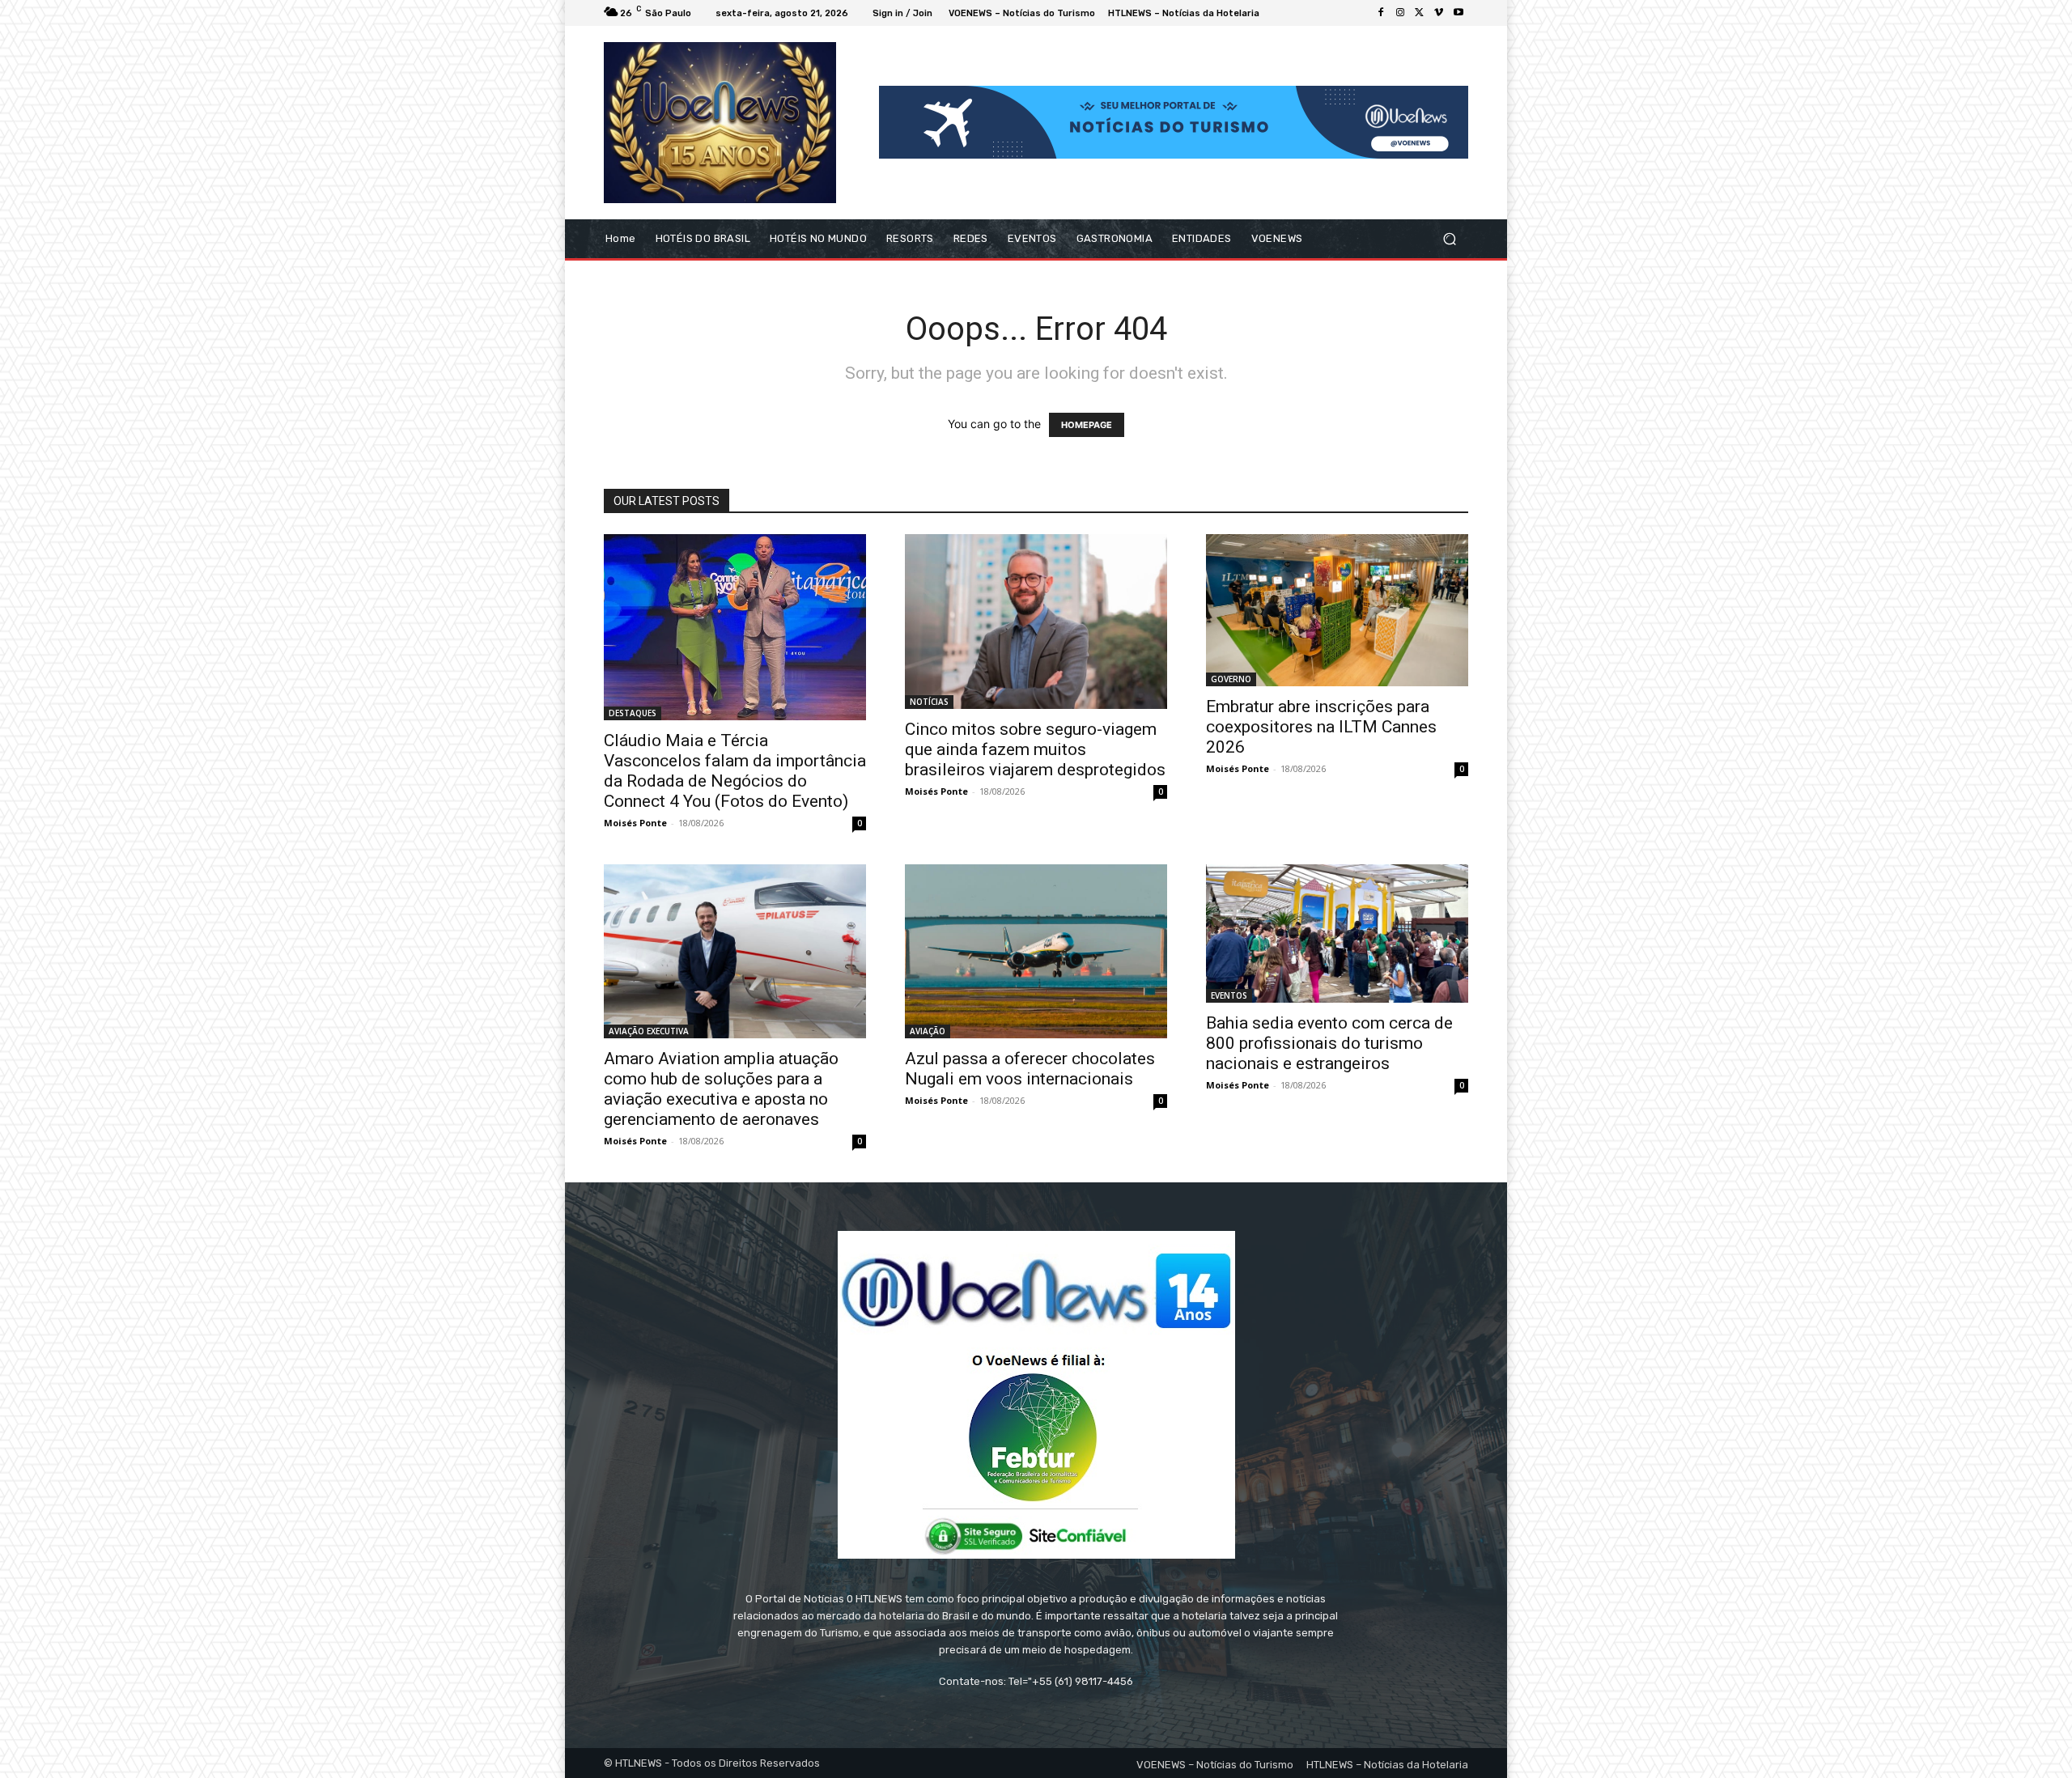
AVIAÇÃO (928, 1031)
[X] (1420, 13)
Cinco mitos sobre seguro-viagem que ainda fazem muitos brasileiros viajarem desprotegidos (1035, 749)
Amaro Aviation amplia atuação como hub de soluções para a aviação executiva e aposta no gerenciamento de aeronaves (721, 1089)
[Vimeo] (1439, 13)
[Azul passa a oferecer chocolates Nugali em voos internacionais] (1036, 952)
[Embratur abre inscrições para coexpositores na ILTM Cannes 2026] (1337, 611)
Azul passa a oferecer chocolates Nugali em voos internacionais (1030, 1069)
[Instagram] (1400, 13)
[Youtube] (1458, 13)
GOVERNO (1231, 679)
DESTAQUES (633, 713)
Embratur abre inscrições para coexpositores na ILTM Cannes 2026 (1321, 727)
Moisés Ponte (635, 823)
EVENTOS (1229, 995)
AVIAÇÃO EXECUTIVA (649, 1031)
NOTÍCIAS (929, 702)
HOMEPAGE (1087, 425)
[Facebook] (1381, 13)
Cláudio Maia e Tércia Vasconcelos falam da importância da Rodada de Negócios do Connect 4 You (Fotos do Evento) (735, 771)
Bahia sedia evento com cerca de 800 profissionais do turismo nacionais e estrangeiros (1329, 1043)
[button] (1449, 238)
